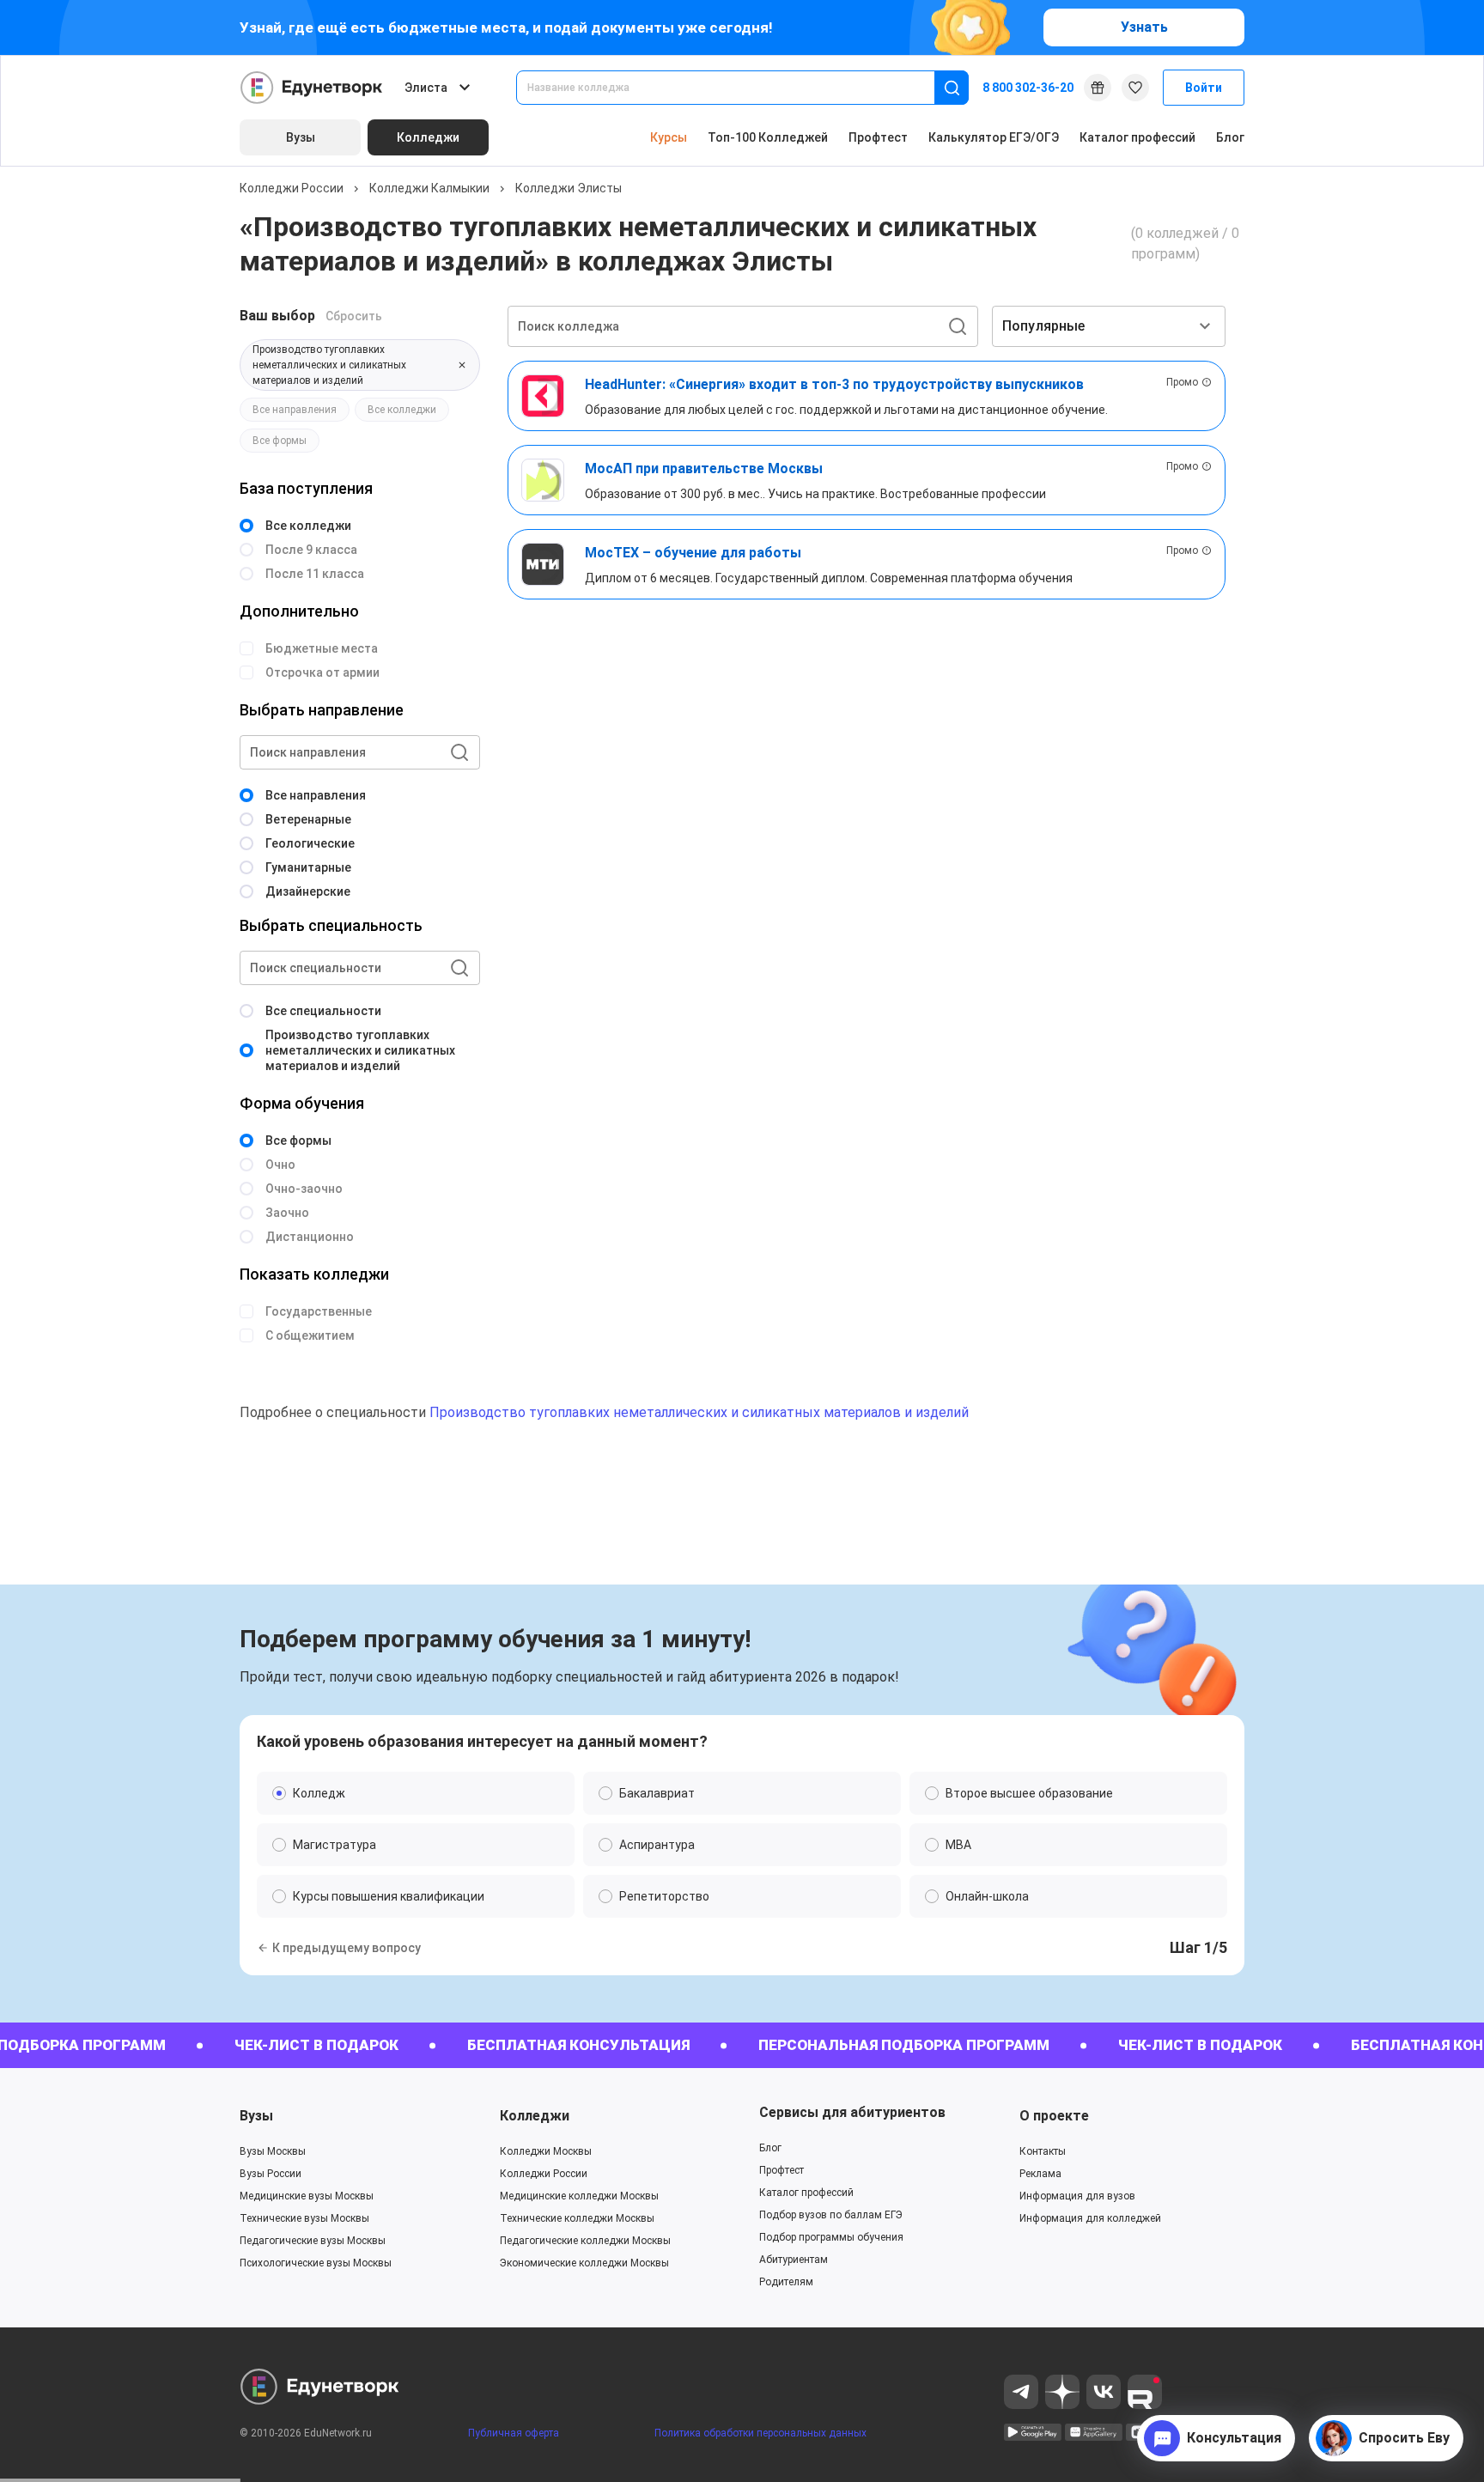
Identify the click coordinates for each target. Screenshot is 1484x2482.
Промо (1182, 382)
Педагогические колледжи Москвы (585, 2241)
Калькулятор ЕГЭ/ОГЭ (994, 137)
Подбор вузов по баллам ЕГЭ (831, 2215)
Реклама (1040, 2174)
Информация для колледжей (1090, 2218)
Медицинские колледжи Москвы (579, 2196)
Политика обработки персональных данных (760, 2433)
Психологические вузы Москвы (316, 2263)
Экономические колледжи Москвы (584, 2263)
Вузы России (271, 2174)
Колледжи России (292, 188)
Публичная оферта (514, 2433)
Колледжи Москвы (546, 2151)
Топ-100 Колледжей (768, 137)
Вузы (256, 2116)
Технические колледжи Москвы (577, 2218)
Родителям (786, 2282)
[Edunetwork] (312, 88)
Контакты (1043, 2151)
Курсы (669, 137)
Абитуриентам (794, 2260)
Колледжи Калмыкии (429, 188)
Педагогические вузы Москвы (313, 2241)
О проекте (1054, 2116)
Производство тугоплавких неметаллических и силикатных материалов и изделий (699, 1412)
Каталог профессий (1137, 137)
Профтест (878, 137)
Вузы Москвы (273, 2151)
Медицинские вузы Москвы (307, 2196)
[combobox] (737, 88)
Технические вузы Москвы (304, 2218)
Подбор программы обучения (831, 2237)
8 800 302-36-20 (1028, 88)
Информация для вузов (1077, 2196)
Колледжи (535, 2116)
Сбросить (354, 316)
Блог (1230, 137)
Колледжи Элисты (569, 188)
